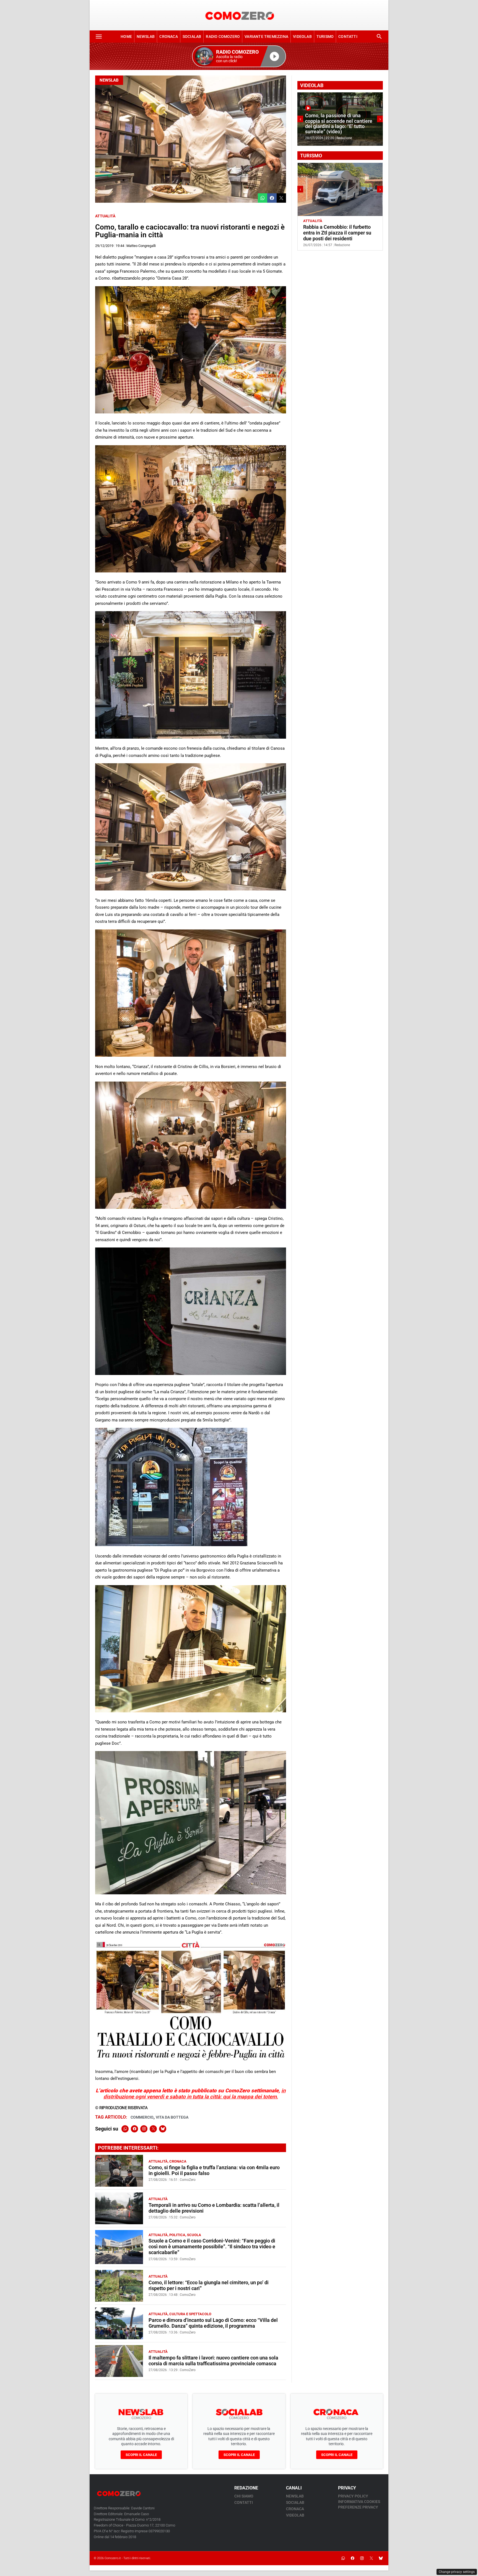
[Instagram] (144, 2129)
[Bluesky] (163, 2129)
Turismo (325, 37)
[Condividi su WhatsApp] (263, 198)
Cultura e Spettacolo (190, 2314)
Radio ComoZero (223, 37)
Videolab (302, 37)
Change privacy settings (457, 2572)
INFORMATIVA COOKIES (359, 2502)
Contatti (348, 37)
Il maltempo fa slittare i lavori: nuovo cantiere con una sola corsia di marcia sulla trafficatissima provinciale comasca (213, 2361)
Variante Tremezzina (266, 37)
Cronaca (168, 37)
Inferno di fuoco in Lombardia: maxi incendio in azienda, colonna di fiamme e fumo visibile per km (338, 124)
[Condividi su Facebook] (272, 198)
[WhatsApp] (125, 2129)
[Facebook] (134, 2129)
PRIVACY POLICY (353, 2496)
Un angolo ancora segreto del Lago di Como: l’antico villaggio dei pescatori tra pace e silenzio (338, 233)
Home (126, 37)
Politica (177, 2235)
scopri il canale (141, 2455)
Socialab (192, 37)
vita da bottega (172, 2117)
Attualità (105, 216)
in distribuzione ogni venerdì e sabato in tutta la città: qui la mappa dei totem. (195, 2094)
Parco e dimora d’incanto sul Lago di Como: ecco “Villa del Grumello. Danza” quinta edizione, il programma (213, 2323)
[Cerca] (379, 37)
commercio (142, 2117)
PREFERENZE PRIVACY (358, 2507)
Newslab (146, 37)
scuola (194, 2235)
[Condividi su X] (281, 198)
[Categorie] (99, 37)
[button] (239, 56)
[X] (153, 2129)
